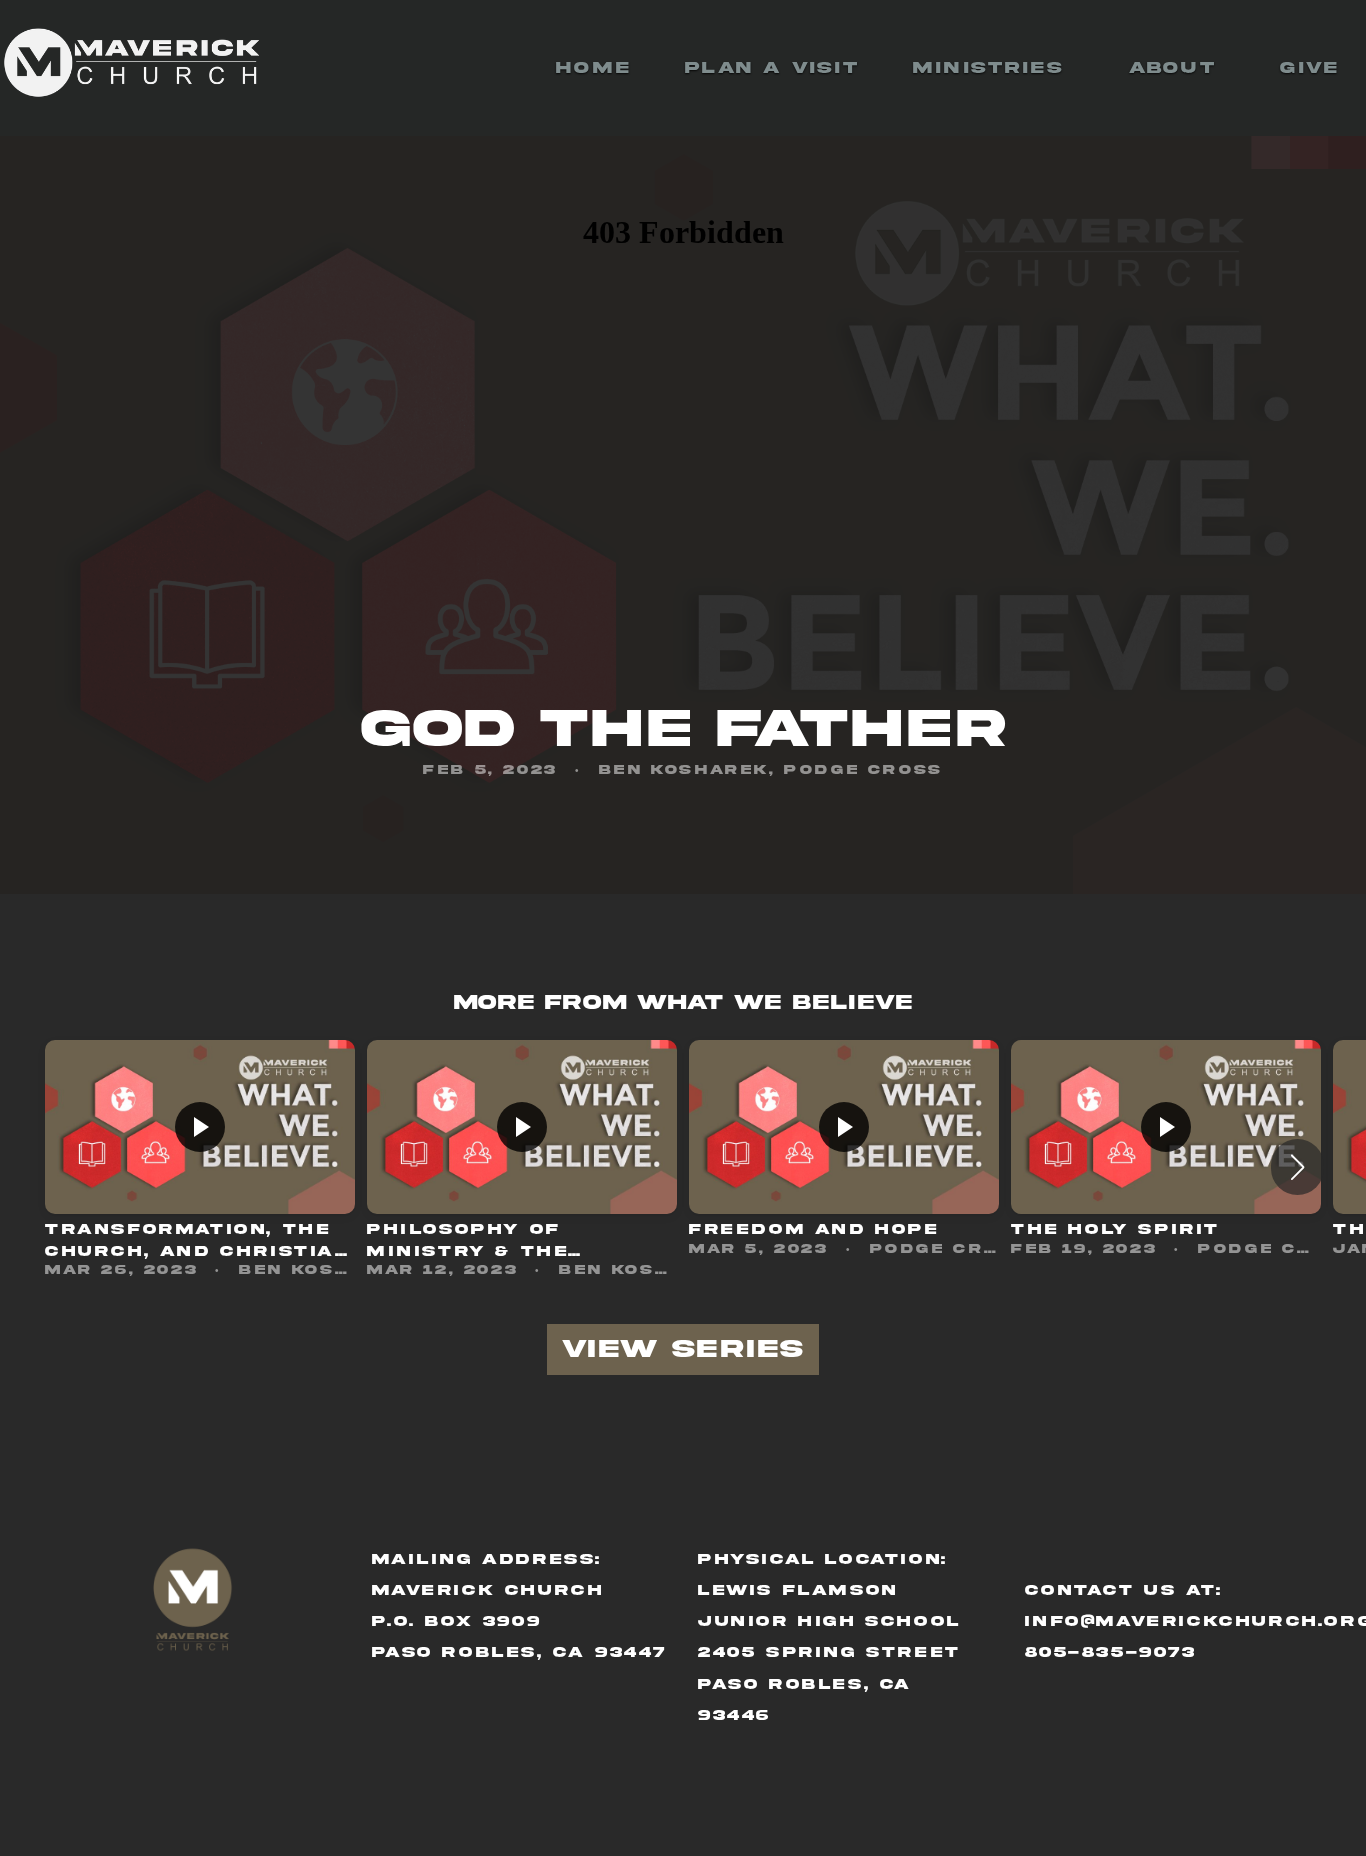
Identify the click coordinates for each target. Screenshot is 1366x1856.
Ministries (994, 68)
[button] (1297, 1167)
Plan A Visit (772, 68)
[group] (200, 1166)
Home (593, 68)
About (1177, 68)
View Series (683, 1349)
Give (1309, 68)
